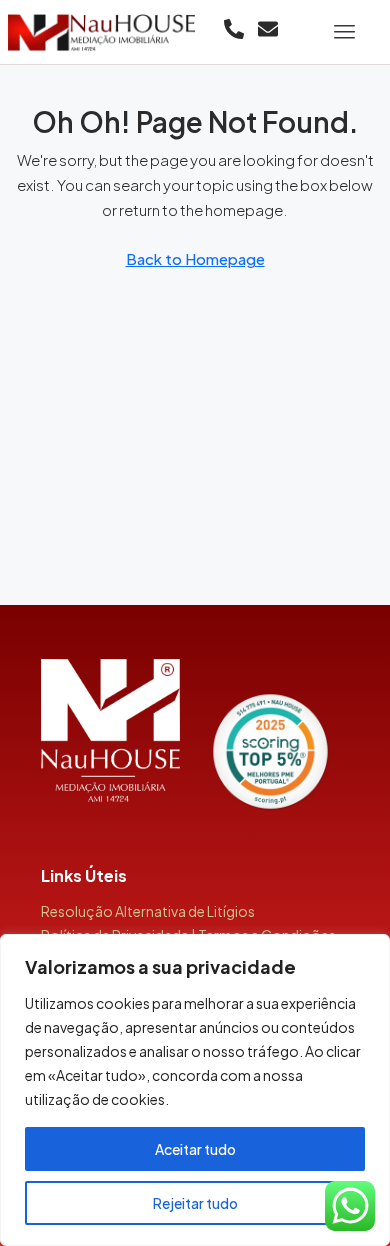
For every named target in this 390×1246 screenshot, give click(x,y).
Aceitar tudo (195, 1149)
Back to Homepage (195, 258)
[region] (195, 1090)
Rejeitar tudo (195, 1203)
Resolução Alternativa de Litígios (148, 911)
